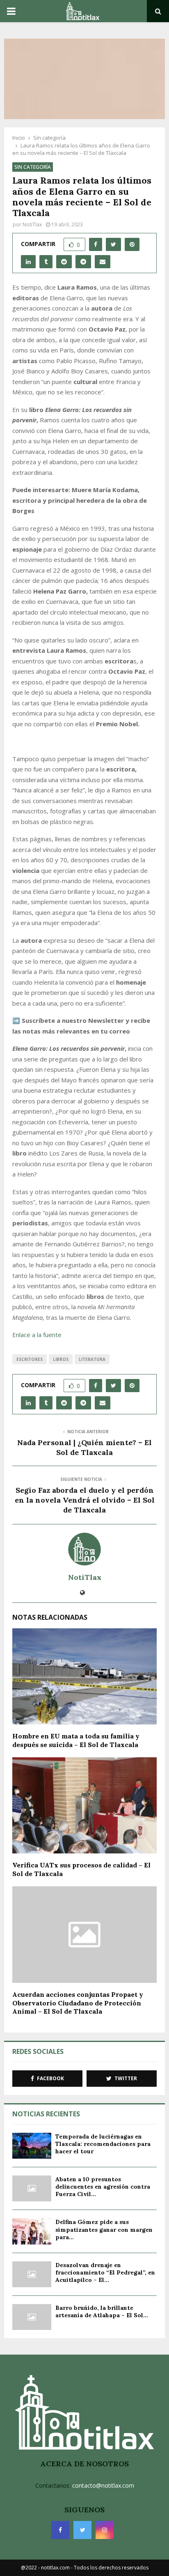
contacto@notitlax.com (103, 2485)
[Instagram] (105, 2530)
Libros (61, 1359)
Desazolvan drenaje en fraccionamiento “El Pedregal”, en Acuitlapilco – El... (105, 2272)
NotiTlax (32, 224)
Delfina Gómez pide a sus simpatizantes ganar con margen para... (104, 2229)
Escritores (30, 1359)
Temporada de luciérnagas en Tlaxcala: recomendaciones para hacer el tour (103, 2144)
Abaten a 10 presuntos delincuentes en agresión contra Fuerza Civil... (103, 2187)
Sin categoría (33, 167)
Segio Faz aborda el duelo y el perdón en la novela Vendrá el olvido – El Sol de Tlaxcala (85, 1500)
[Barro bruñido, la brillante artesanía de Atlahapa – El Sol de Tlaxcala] (32, 2317)
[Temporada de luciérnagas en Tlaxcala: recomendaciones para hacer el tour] (32, 2146)
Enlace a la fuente (37, 1335)
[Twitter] (82, 2530)
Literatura (92, 1359)
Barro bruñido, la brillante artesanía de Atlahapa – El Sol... (102, 2311)
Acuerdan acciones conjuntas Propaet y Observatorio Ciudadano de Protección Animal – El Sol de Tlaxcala (78, 2003)
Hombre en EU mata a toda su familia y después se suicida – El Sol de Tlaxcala (76, 1740)
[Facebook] (60, 2530)
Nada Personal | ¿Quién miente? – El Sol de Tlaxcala (84, 1447)
